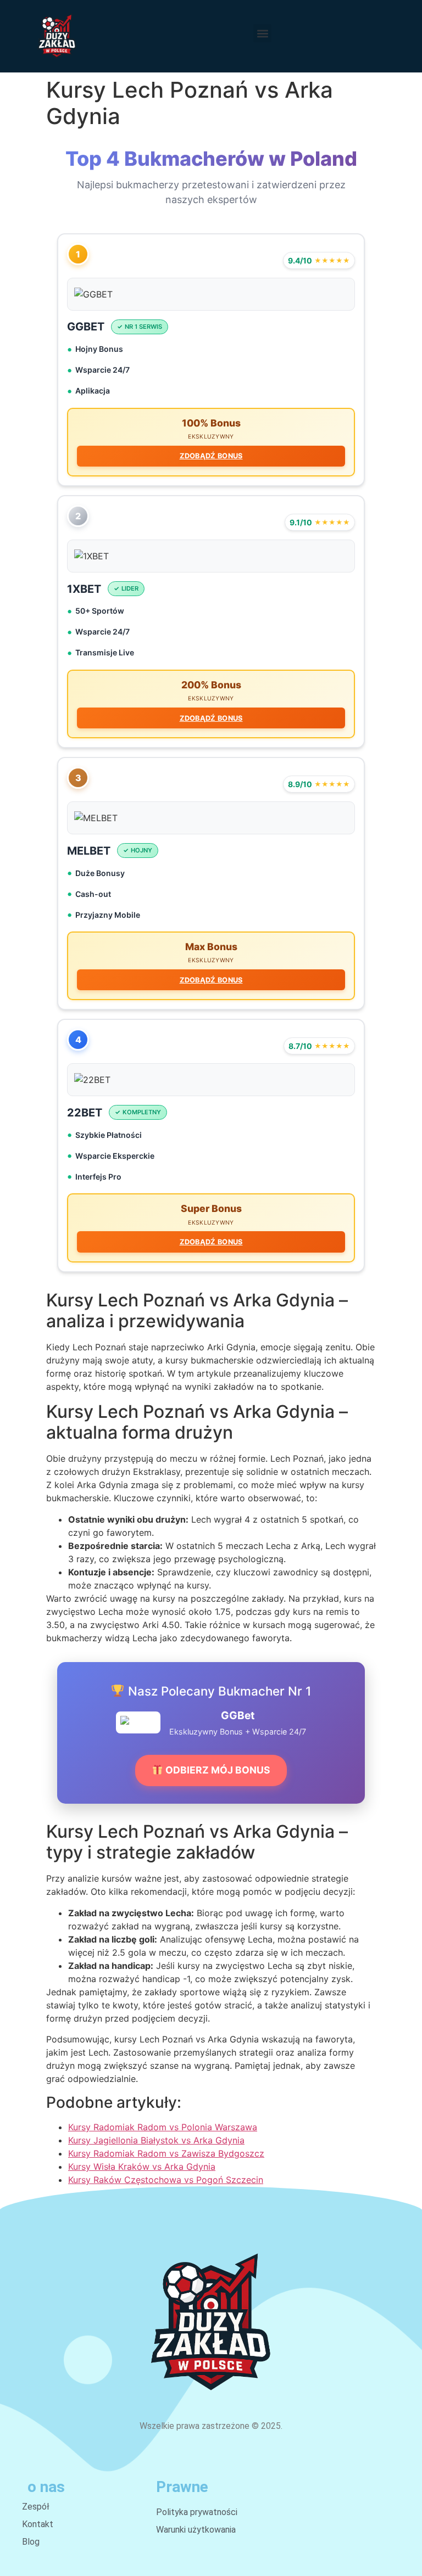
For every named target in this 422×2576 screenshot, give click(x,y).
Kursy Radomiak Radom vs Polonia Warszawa (163, 2127)
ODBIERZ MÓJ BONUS (217, 1770)
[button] (262, 33)
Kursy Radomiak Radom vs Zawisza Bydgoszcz (166, 2153)
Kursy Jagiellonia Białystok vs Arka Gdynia (156, 2140)
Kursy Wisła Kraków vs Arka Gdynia (142, 2167)
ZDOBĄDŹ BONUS (211, 456)
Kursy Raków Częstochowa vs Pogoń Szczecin (166, 2180)
